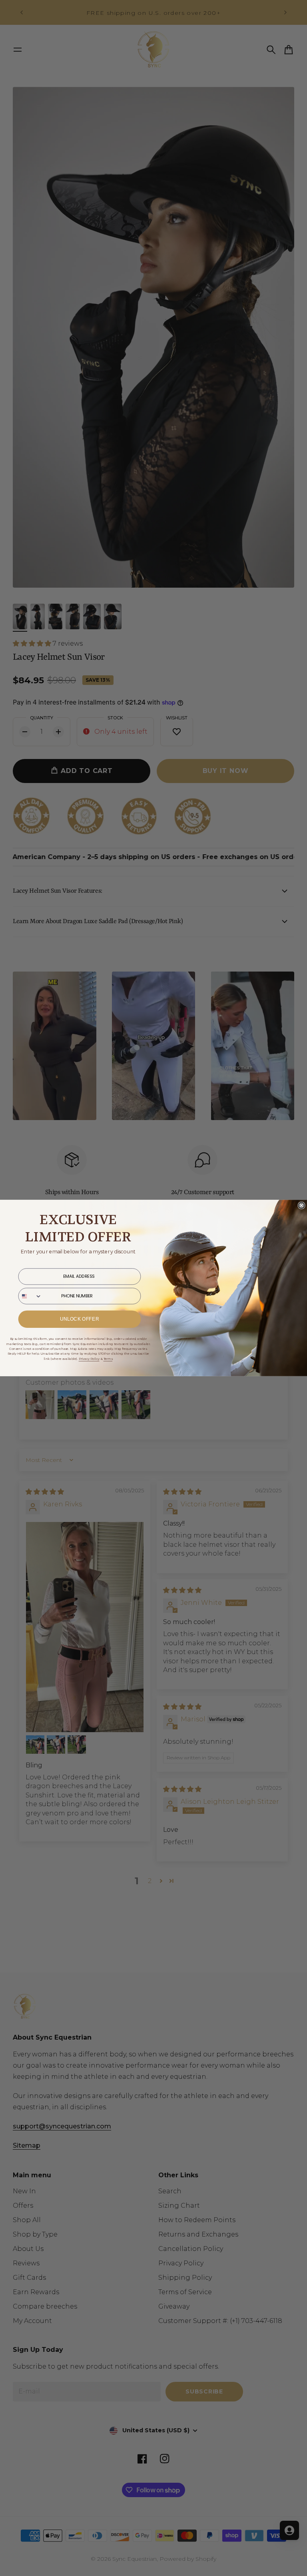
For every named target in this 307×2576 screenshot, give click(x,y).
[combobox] (30, 1296)
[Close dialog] (301, 1205)
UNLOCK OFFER (80, 1319)
